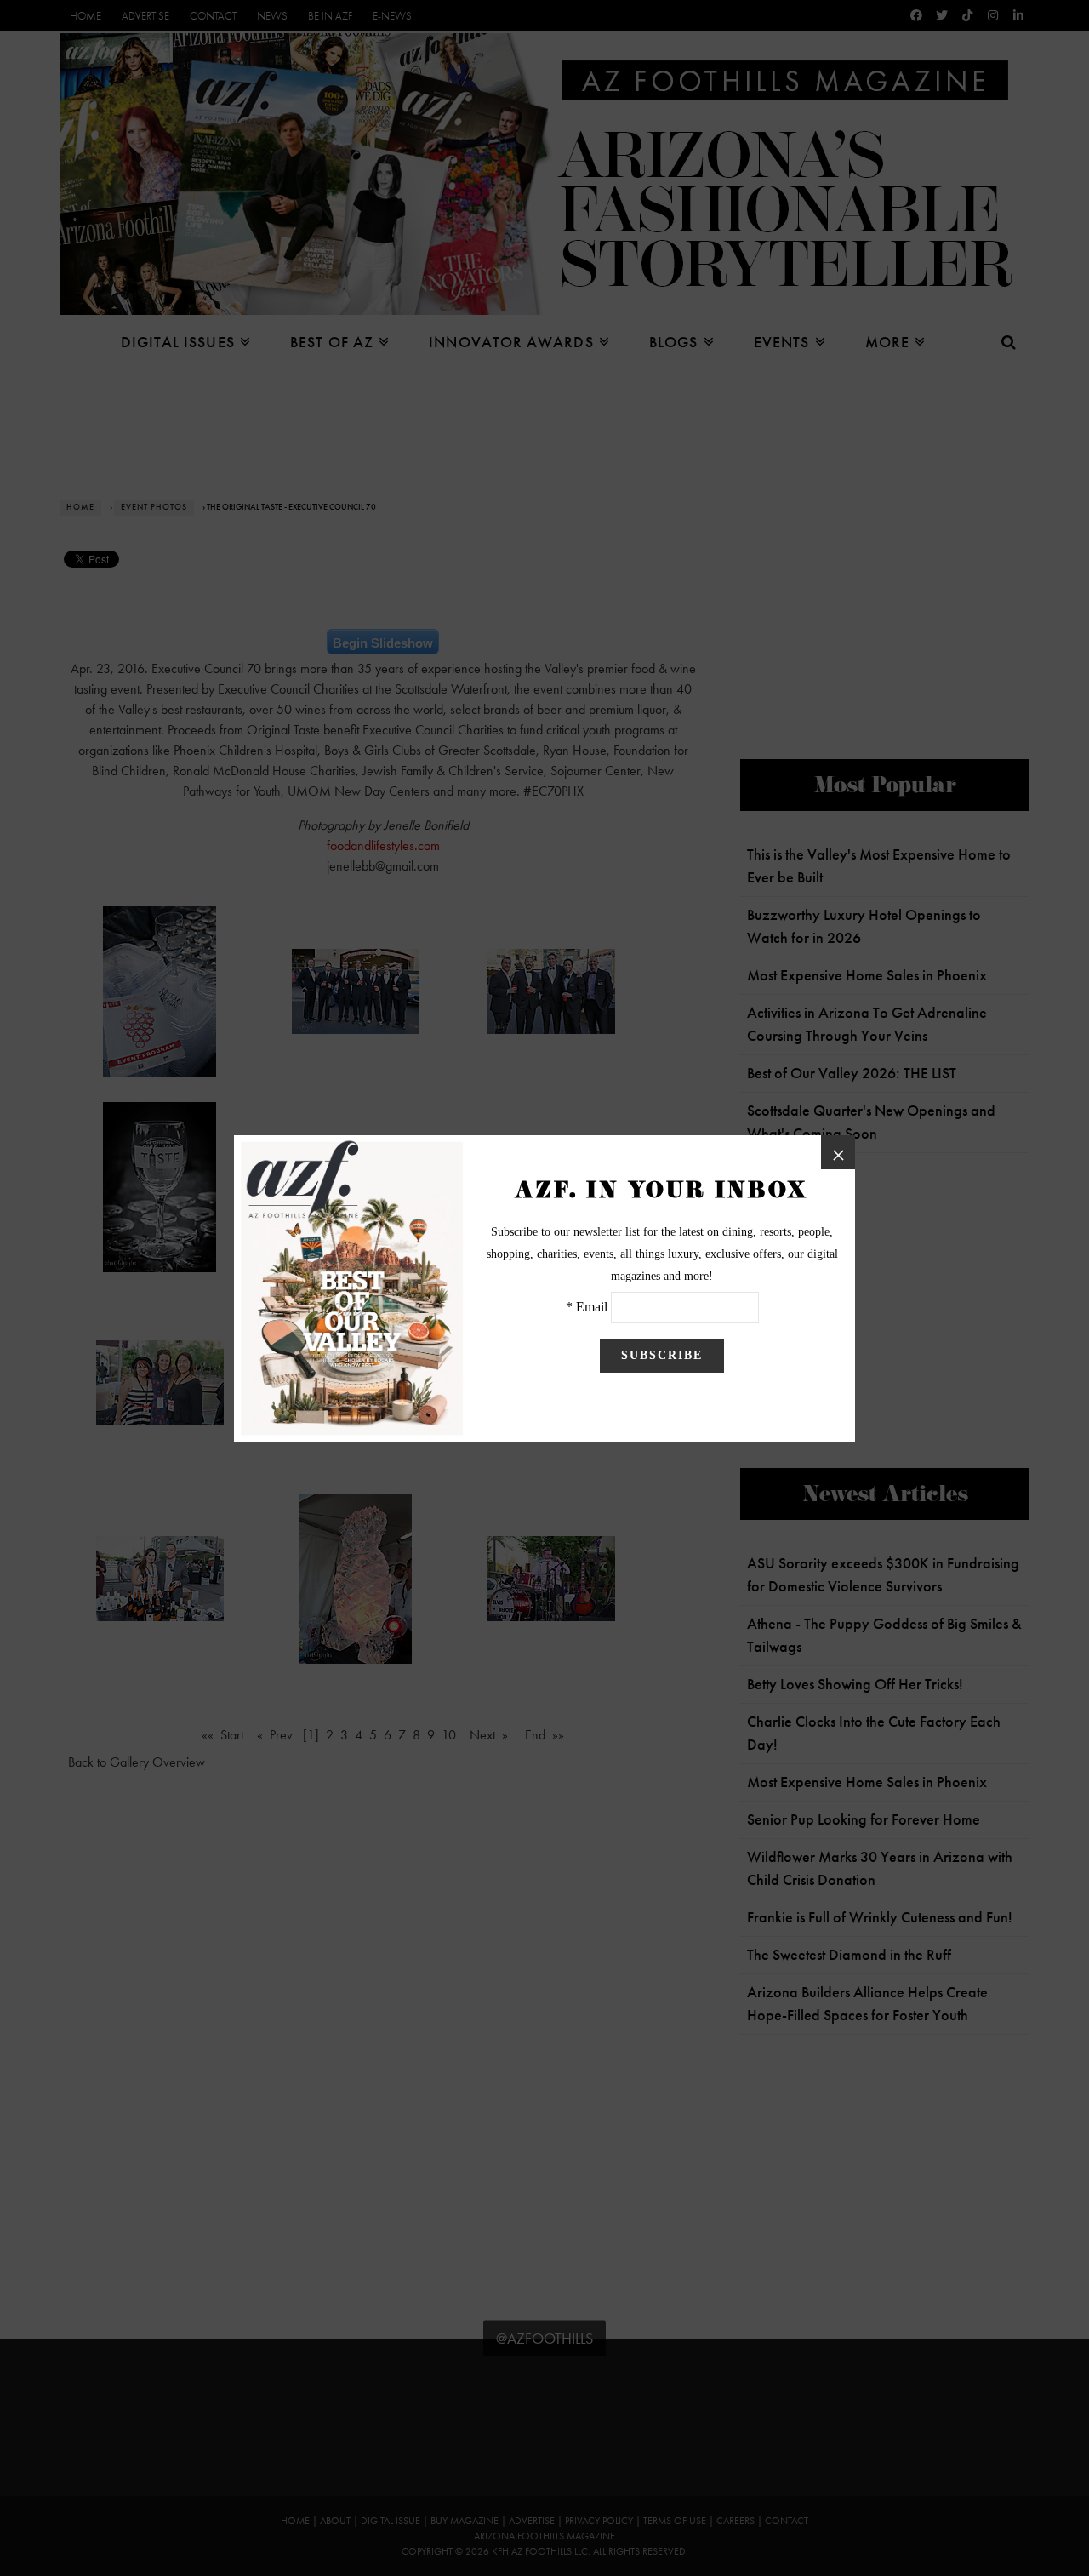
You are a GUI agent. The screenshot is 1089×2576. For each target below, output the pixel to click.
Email (592, 1307)
